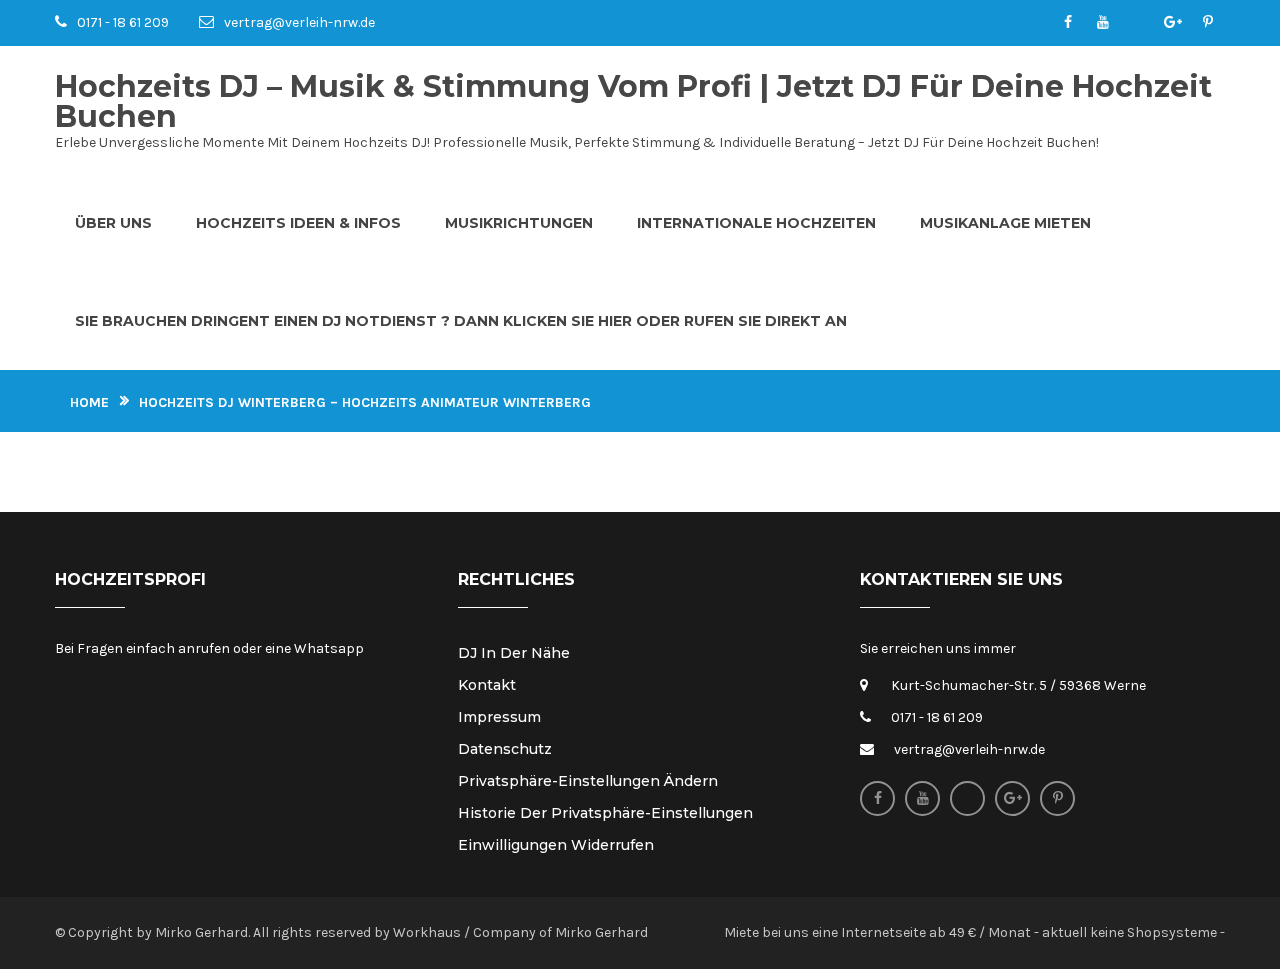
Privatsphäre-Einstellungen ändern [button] (588, 781)
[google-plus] (1172, 23)
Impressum (499, 717)
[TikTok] (1137, 23)
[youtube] (1102, 23)
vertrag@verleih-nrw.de (299, 22)
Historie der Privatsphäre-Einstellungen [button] (605, 813)
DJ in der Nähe (514, 653)
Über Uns (113, 223)
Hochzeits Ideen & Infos (298, 223)
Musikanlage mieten (1005, 223)
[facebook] (1067, 23)
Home (89, 402)
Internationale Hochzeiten (756, 223)
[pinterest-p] (1207, 23)
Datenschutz (505, 749)
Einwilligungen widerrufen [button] (556, 845)
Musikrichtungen (519, 223)
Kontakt (487, 685)
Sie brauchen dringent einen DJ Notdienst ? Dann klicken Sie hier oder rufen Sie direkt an (461, 321)
